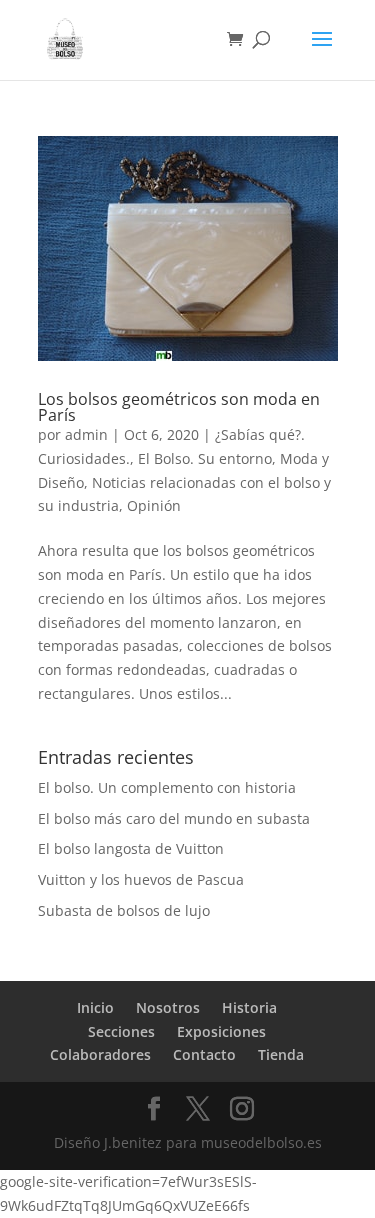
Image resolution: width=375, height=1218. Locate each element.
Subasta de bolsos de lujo (124, 910)
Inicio (95, 1007)
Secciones (121, 1031)
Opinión (154, 505)
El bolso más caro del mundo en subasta (174, 818)
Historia (249, 1007)
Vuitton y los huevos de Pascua (141, 879)
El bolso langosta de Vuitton (131, 848)
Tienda (281, 1054)
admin (86, 434)
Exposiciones (221, 1031)
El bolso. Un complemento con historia (167, 787)
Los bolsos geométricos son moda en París (179, 407)
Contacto (204, 1054)
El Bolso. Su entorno (205, 458)
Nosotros (168, 1007)
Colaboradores (100, 1054)
